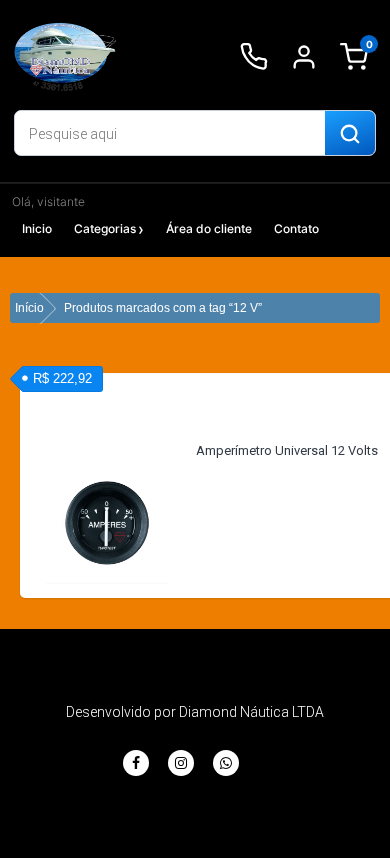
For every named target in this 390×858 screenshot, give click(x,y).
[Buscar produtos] (350, 134)
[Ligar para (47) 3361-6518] (254, 57)
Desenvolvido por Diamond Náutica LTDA (195, 712)
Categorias (105, 228)
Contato (296, 228)
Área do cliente (209, 228)
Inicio (37, 228)
